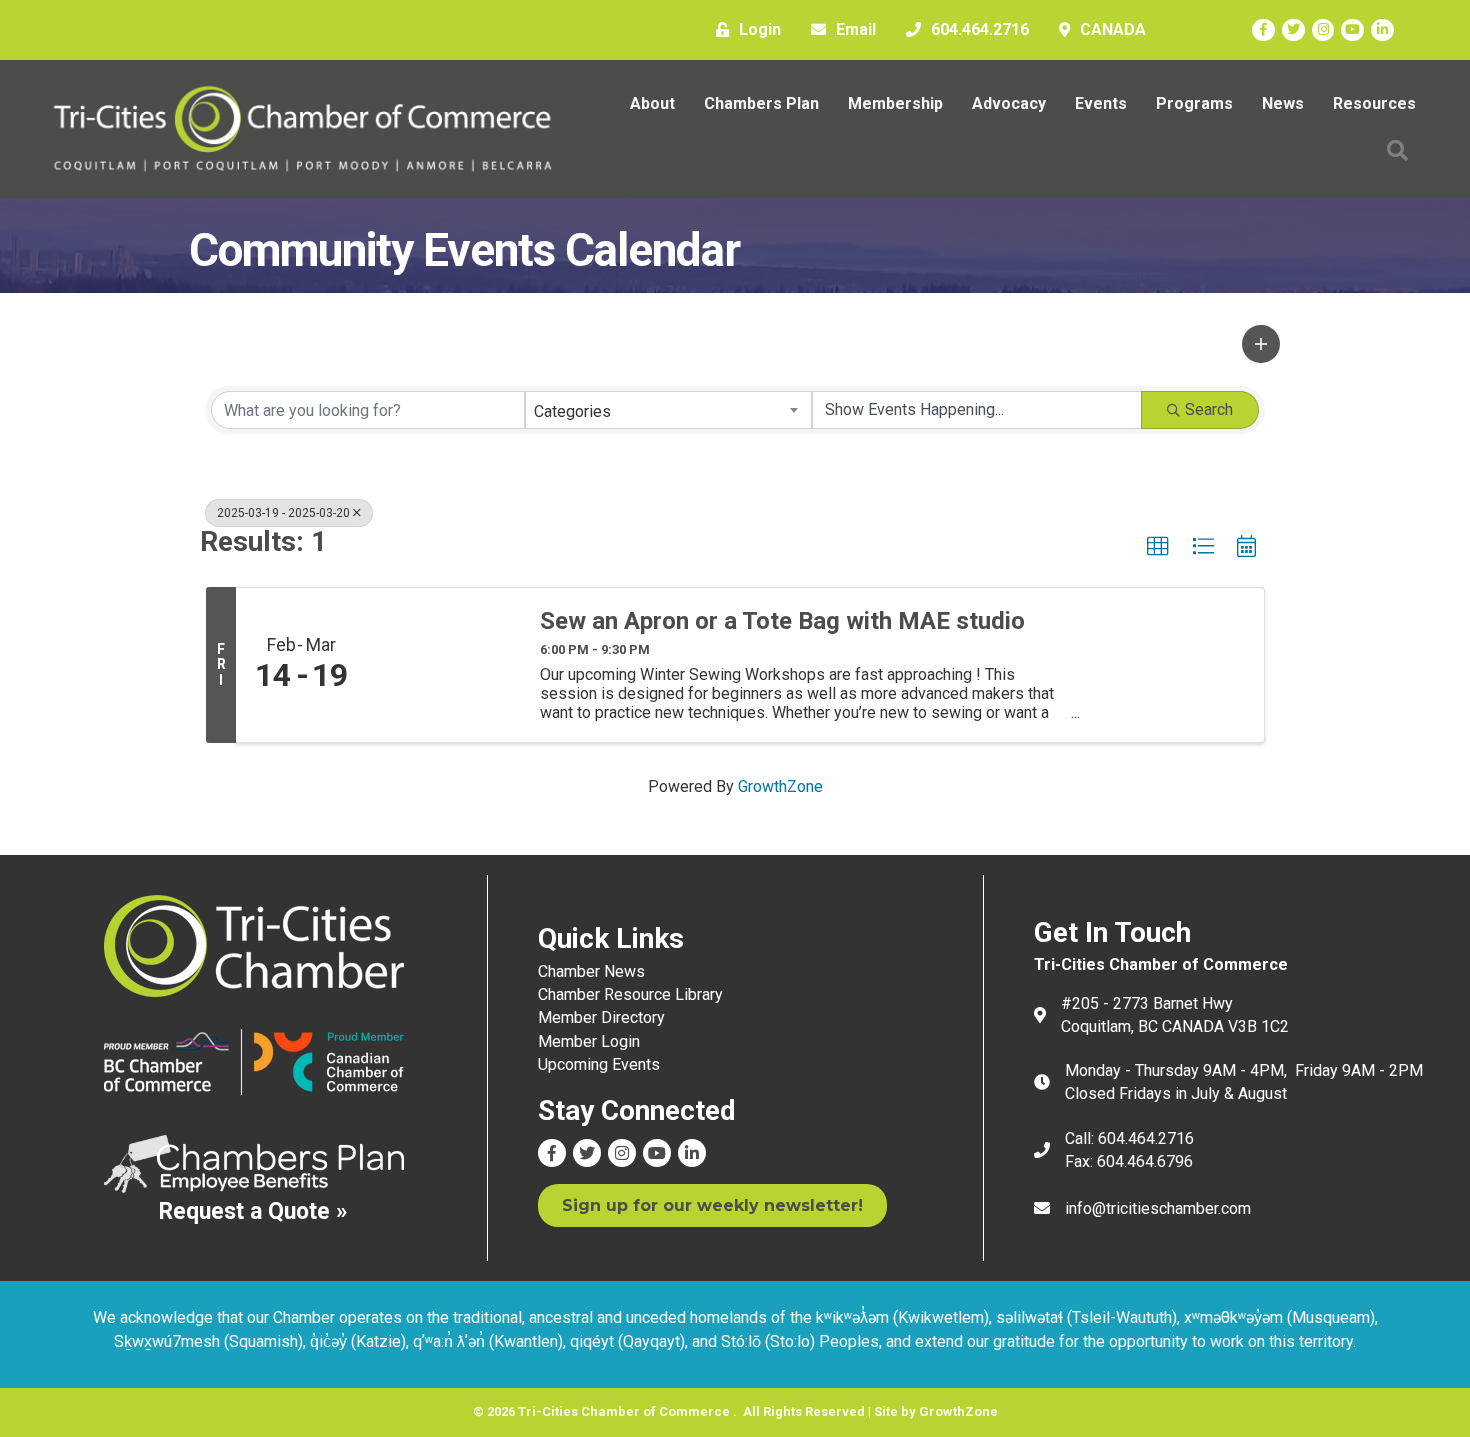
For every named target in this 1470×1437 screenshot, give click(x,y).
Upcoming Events (599, 1064)
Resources (1374, 103)
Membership (895, 103)
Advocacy (1009, 103)
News (1283, 103)
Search (1209, 409)
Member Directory (601, 1017)
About (652, 103)
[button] (1261, 344)
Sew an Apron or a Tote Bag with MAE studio (782, 621)
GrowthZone (780, 786)
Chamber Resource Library (630, 994)
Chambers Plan (761, 103)
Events (1101, 103)
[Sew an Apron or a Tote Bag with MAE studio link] (443, 665)
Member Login (589, 1041)
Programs (1194, 103)
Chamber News (591, 971)
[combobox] (669, 410)
